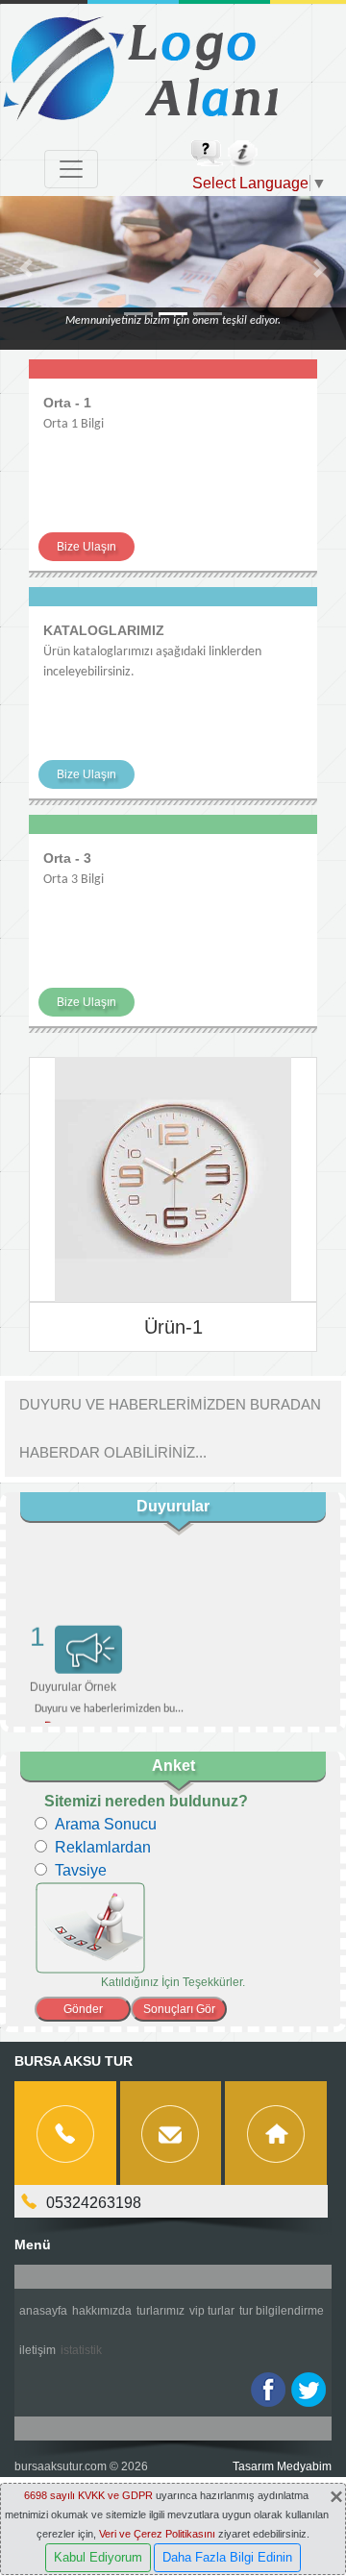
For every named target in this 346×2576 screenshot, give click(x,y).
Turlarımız (161, 2311)
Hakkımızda (102, 2311)
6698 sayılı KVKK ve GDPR (88, 2495)
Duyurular (173, 1506)
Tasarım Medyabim (282, 2466)
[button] (26, 268)
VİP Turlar (212, 2311)
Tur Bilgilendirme (282, 2311)
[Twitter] (309, 2390)
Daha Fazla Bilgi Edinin (227, 2557)
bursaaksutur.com (61, 2466)
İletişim (37, 2350)
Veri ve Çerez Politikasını (157, 2534)
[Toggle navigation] (71, 169)
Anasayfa (43, 2311)
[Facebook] (268, 2390)
